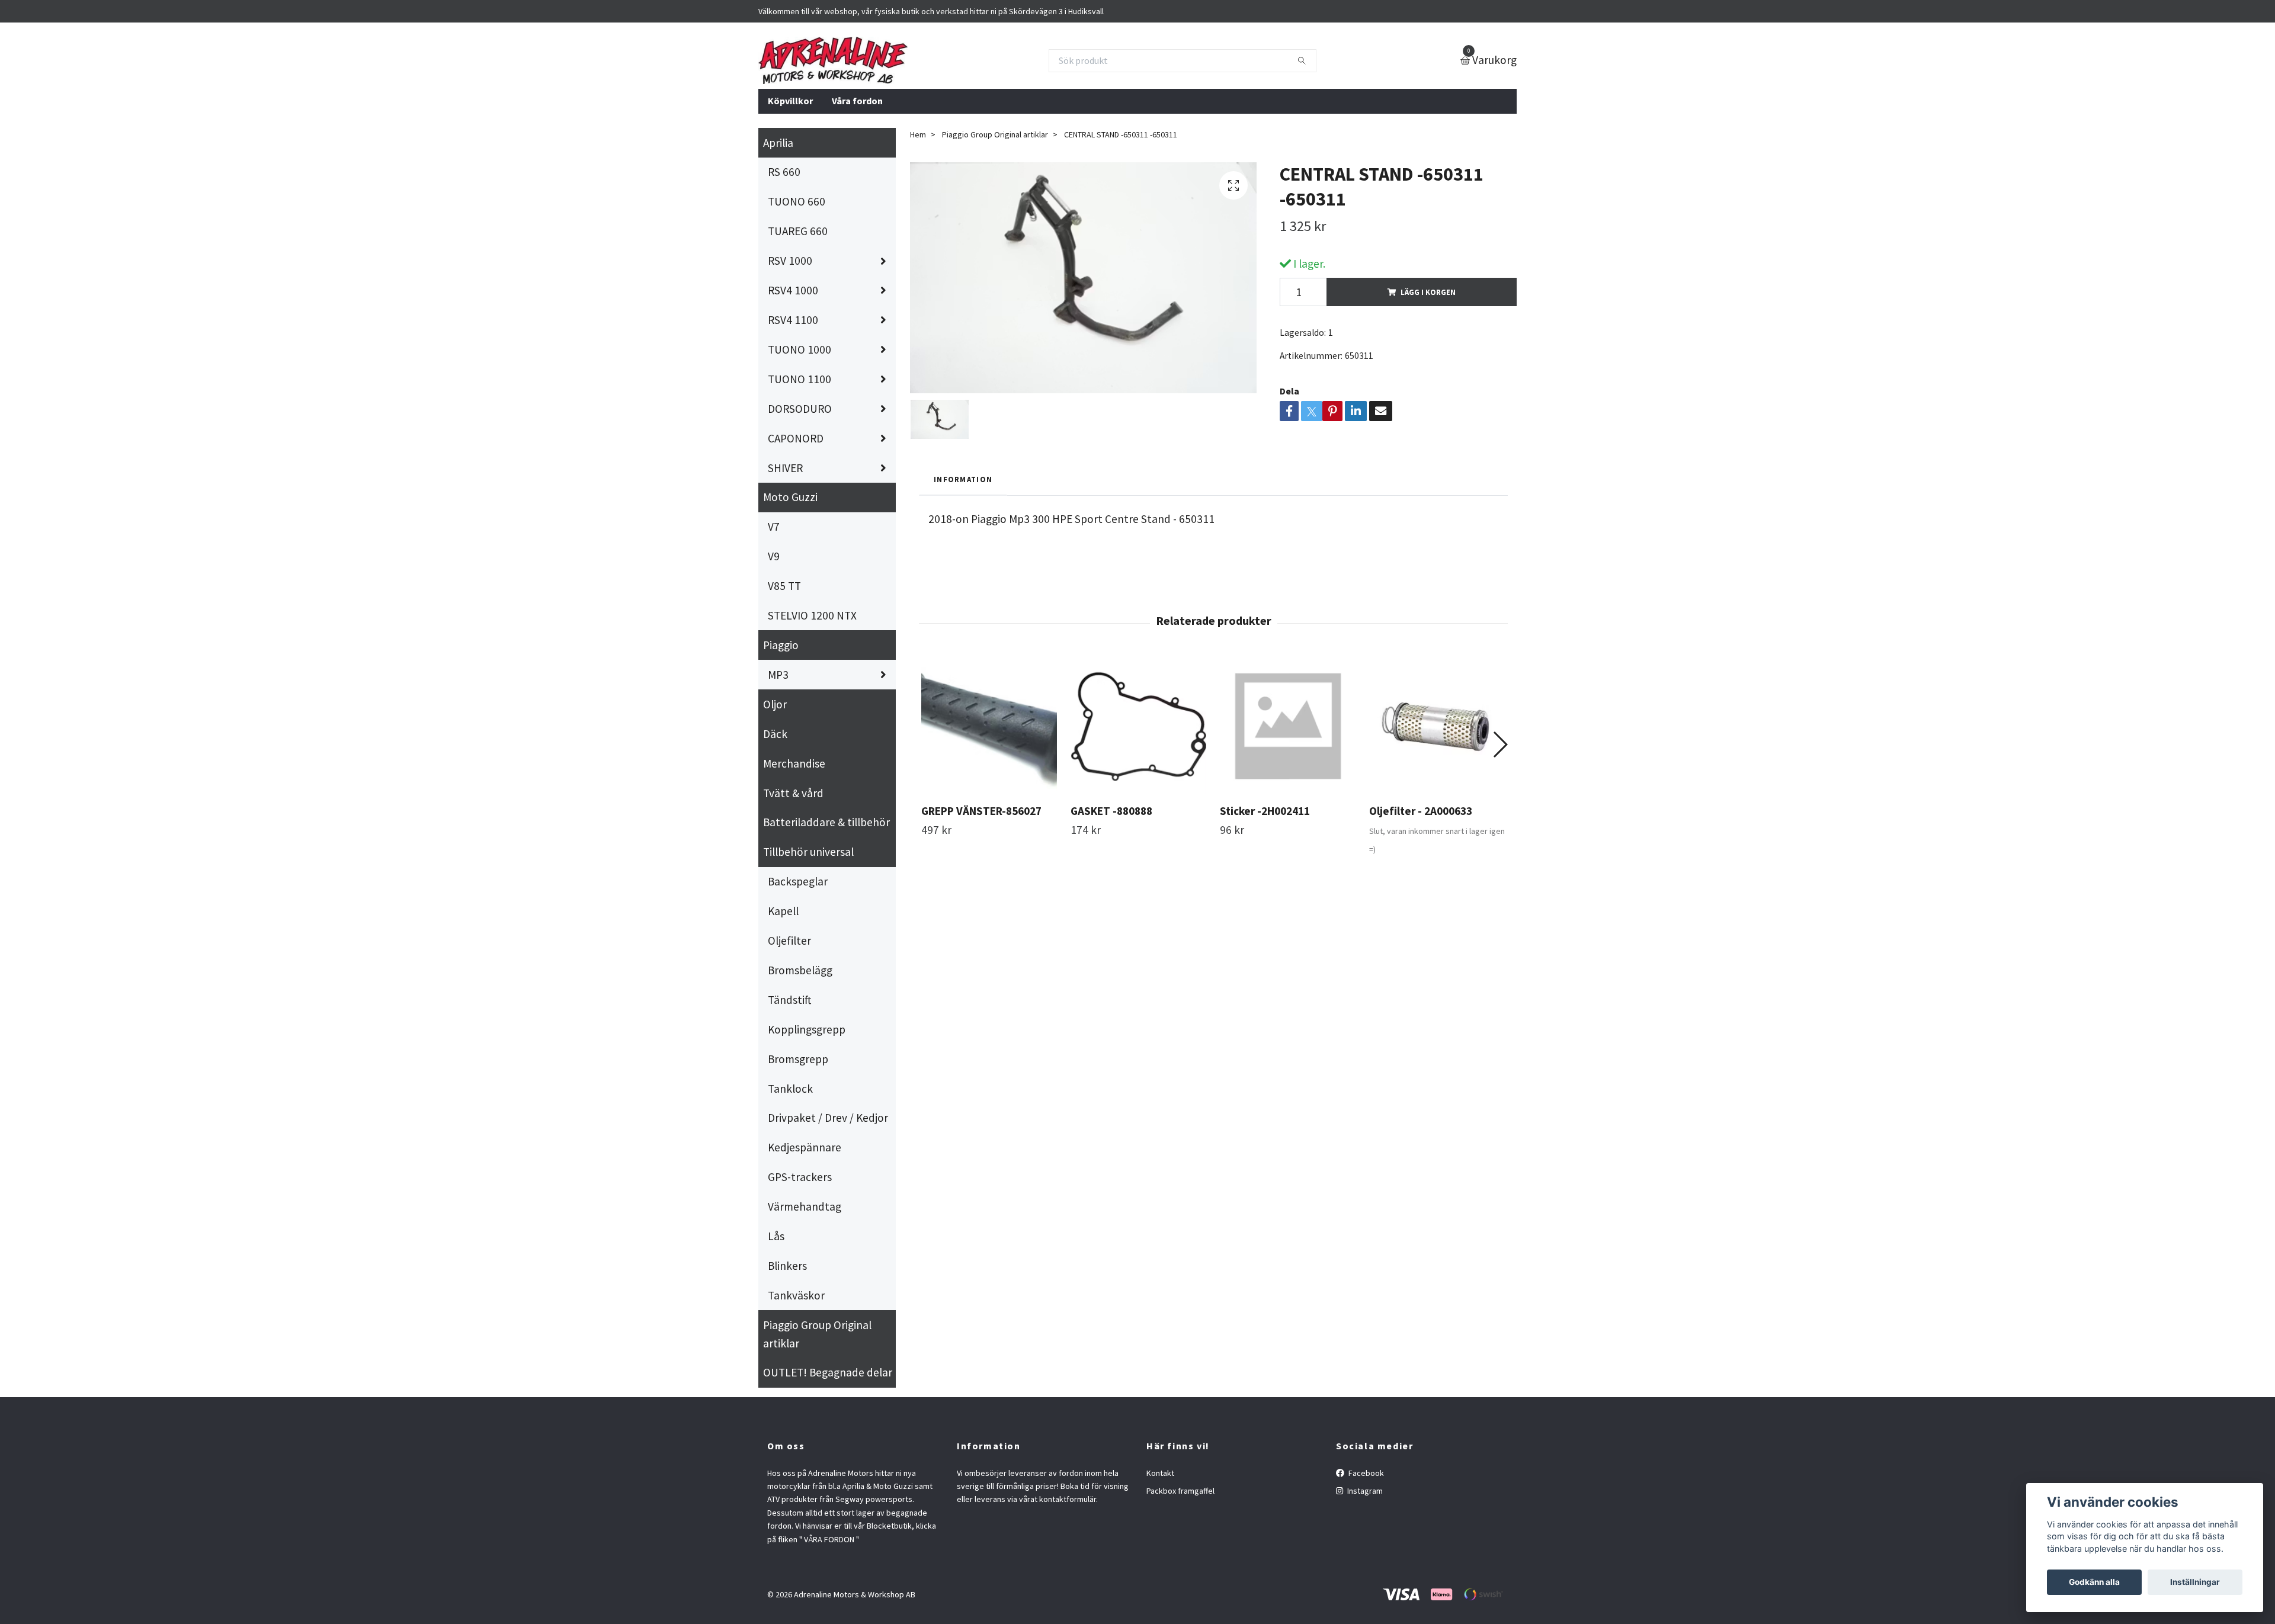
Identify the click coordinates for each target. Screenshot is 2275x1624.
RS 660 (784, 172)
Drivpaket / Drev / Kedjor (828, 1118)
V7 (774, 527)
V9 (774, 556)
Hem (918, 134)
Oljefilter (789, 941)
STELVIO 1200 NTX (812, 615)
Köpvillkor (790, 101)
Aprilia (778, 143)
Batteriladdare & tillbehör (826, 822)
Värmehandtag (805, 1206)
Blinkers (787, 1266)
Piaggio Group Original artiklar (817, 1334)
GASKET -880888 (1111, 811)
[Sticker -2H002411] (1288, 726)
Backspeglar (798, 881)
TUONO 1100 (800, 379)
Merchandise (794, 763)
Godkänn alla (2094, 1582)
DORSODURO (800, 409)
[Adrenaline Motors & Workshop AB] (833, 60)
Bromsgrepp (798, 1059)
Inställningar (2195, 1582)
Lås (776, 1236)
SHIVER (785, 468)
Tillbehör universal (808, 852)
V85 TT (784, 586)
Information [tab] (963, 479)
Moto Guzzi (790, 497)
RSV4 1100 (793, 320)
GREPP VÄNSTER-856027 (981, 811)
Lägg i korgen (1428, 292)
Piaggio (781, 645)
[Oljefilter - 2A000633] (1437, 726)
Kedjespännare (805, 1147)
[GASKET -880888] (1138, 726)
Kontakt (1160, 1473)
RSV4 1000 (793, 290)
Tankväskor (796, 1295)
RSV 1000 (790, 261)
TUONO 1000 (800, 349)
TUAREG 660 (798, 231)
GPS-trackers (800, 1177)
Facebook (1365, 1473)
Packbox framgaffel (1180, 1491)
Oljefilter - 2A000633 (1421, 811)
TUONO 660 (797, 201)
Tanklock (790, 1089)
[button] (1500, 744)
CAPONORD (796, 438)
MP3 (778, 675)
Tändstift (789, 1000)
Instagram (1364, 1491)
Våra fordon (857, 101)
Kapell (783, 911)
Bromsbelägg (800, 970)
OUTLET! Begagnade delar (828, 1372)
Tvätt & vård (793, 793)
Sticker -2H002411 (1265, 811)
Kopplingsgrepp (807, 1029)
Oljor (775, 704)
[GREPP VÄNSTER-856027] (989, 726)
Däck (775, 734)
